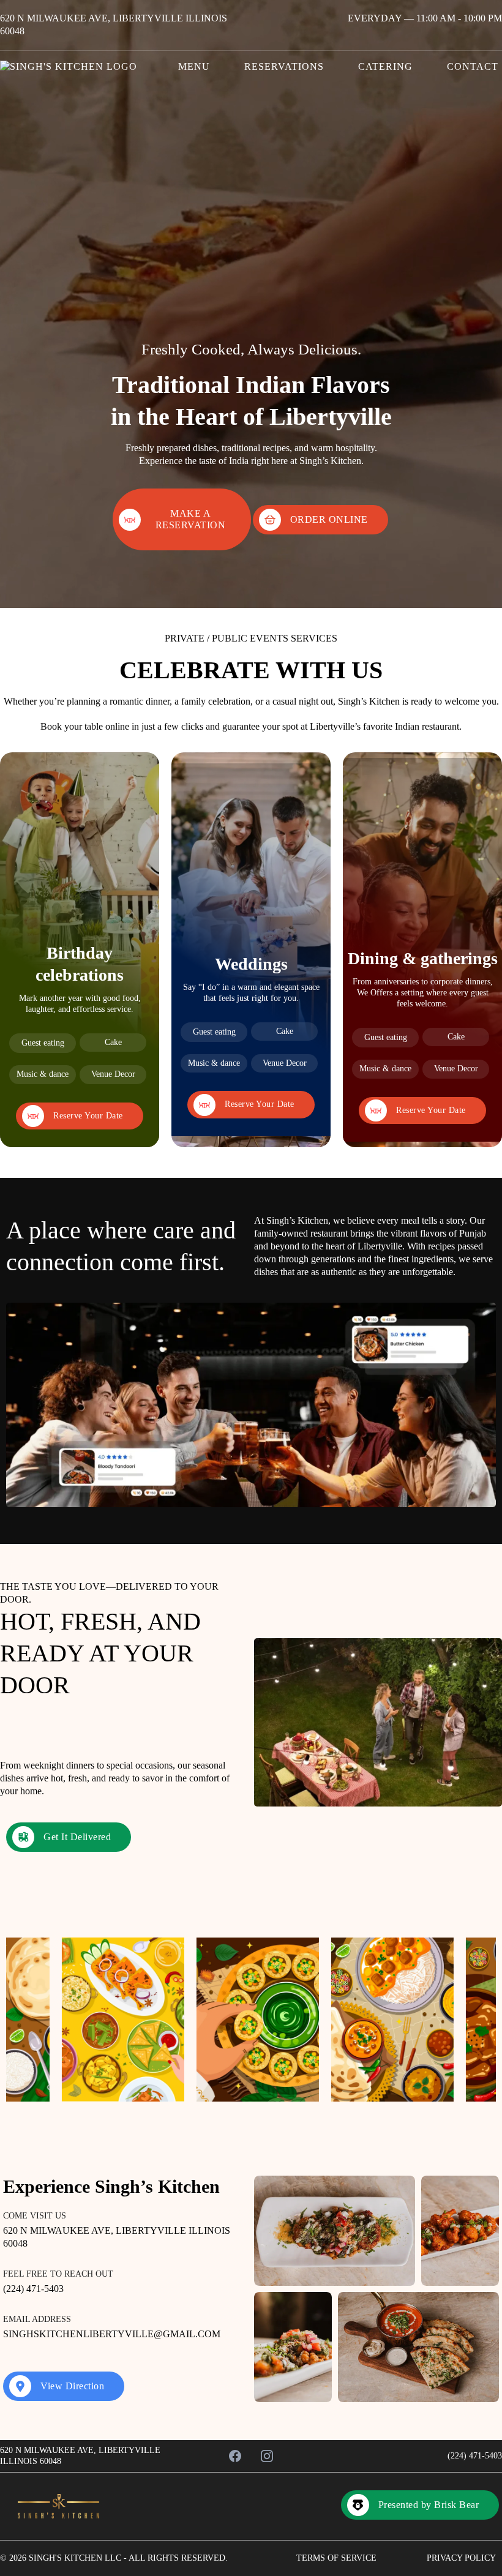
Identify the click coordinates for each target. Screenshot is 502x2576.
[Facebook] (235, 2456)
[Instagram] (267, 2456)
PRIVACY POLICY (461, 2558)
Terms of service (336, 2558)
